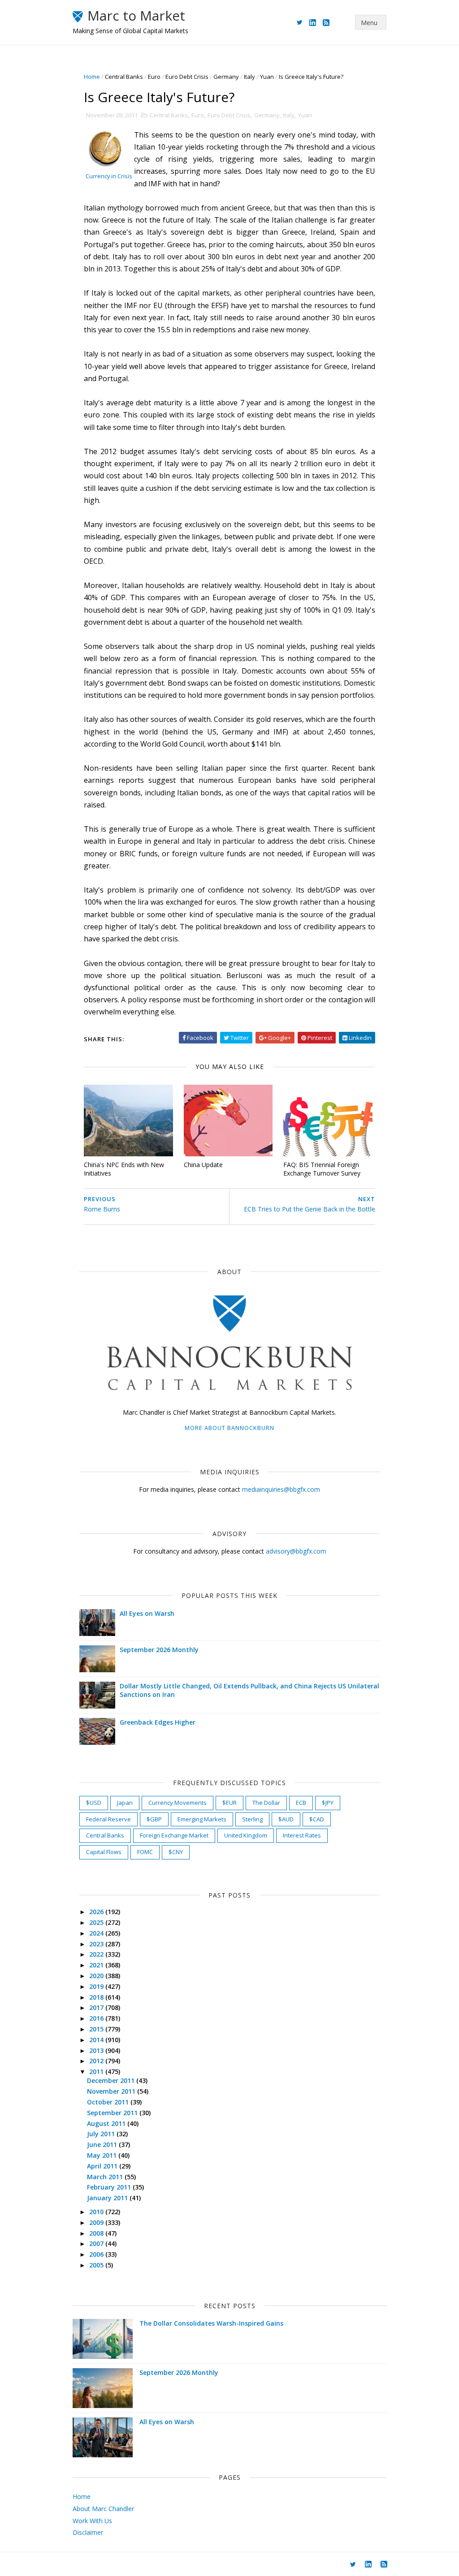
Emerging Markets (202, 1819)
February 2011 (110, 2187)
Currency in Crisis (109, 176)
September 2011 (113, 2113)
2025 (97, 1922)
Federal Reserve (108, 1819)
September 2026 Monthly (159, 1650)
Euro (154, 77)
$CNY (176, 1852)
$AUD (286, 1819)
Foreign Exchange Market (174, 1835)
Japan (125, 1803)
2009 (97, 2222)
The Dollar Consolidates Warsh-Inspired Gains (211, 2323)
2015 (97, 2029)
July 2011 (102, 2134)
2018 (97, 1997)
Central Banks (124, 77)
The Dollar (266, 1803)
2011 (97, 2072)
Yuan (267, 77)
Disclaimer (88, 2532)
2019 (97, 1986)
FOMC (145, 1852)
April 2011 (103, 2166)
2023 (97, 1944)
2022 (97, 1954)
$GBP (154, 1819)
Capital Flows (104, 1852)
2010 (97, 2212)
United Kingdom (246, 1835)
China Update (203, 1165)
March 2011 (106, 2177)
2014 (97, 2040)
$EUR (229, 1803)
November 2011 (112, 2091)
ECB (301, 1803)
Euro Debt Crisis (187, 77)
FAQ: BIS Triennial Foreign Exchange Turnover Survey (322, 1169)
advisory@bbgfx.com (296, 1551)
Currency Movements (178, 1803)
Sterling (252, 1819)
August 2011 (107, 2123)
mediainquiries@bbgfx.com (281, 1489)
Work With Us (92, 2521)
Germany (226, 77)
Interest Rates (302, 1835)
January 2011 (108, 2198)
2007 (97, 2243)
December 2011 (112, 2080)
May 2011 (103, 2155)
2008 (97, 2233)
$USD (94, 1803)
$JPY (328, 1803)
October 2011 (109, 2102)
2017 (97, 2007)
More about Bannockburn (229, 1428)
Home (92, 77)
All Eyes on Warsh (147, 1613)
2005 (97, 2265)
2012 (97, 2061)
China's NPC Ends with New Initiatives (124, 1169)
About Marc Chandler (103, 2509)
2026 (97, 1912)
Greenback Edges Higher (158, 1722)
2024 (97, 1933)
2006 (97, 2254)
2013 (97, 2050)
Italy (249, 77)
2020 (97, 1976)
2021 (97, 1965)
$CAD (317, 1819)
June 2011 (103, 2145)
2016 (97, 2018)
